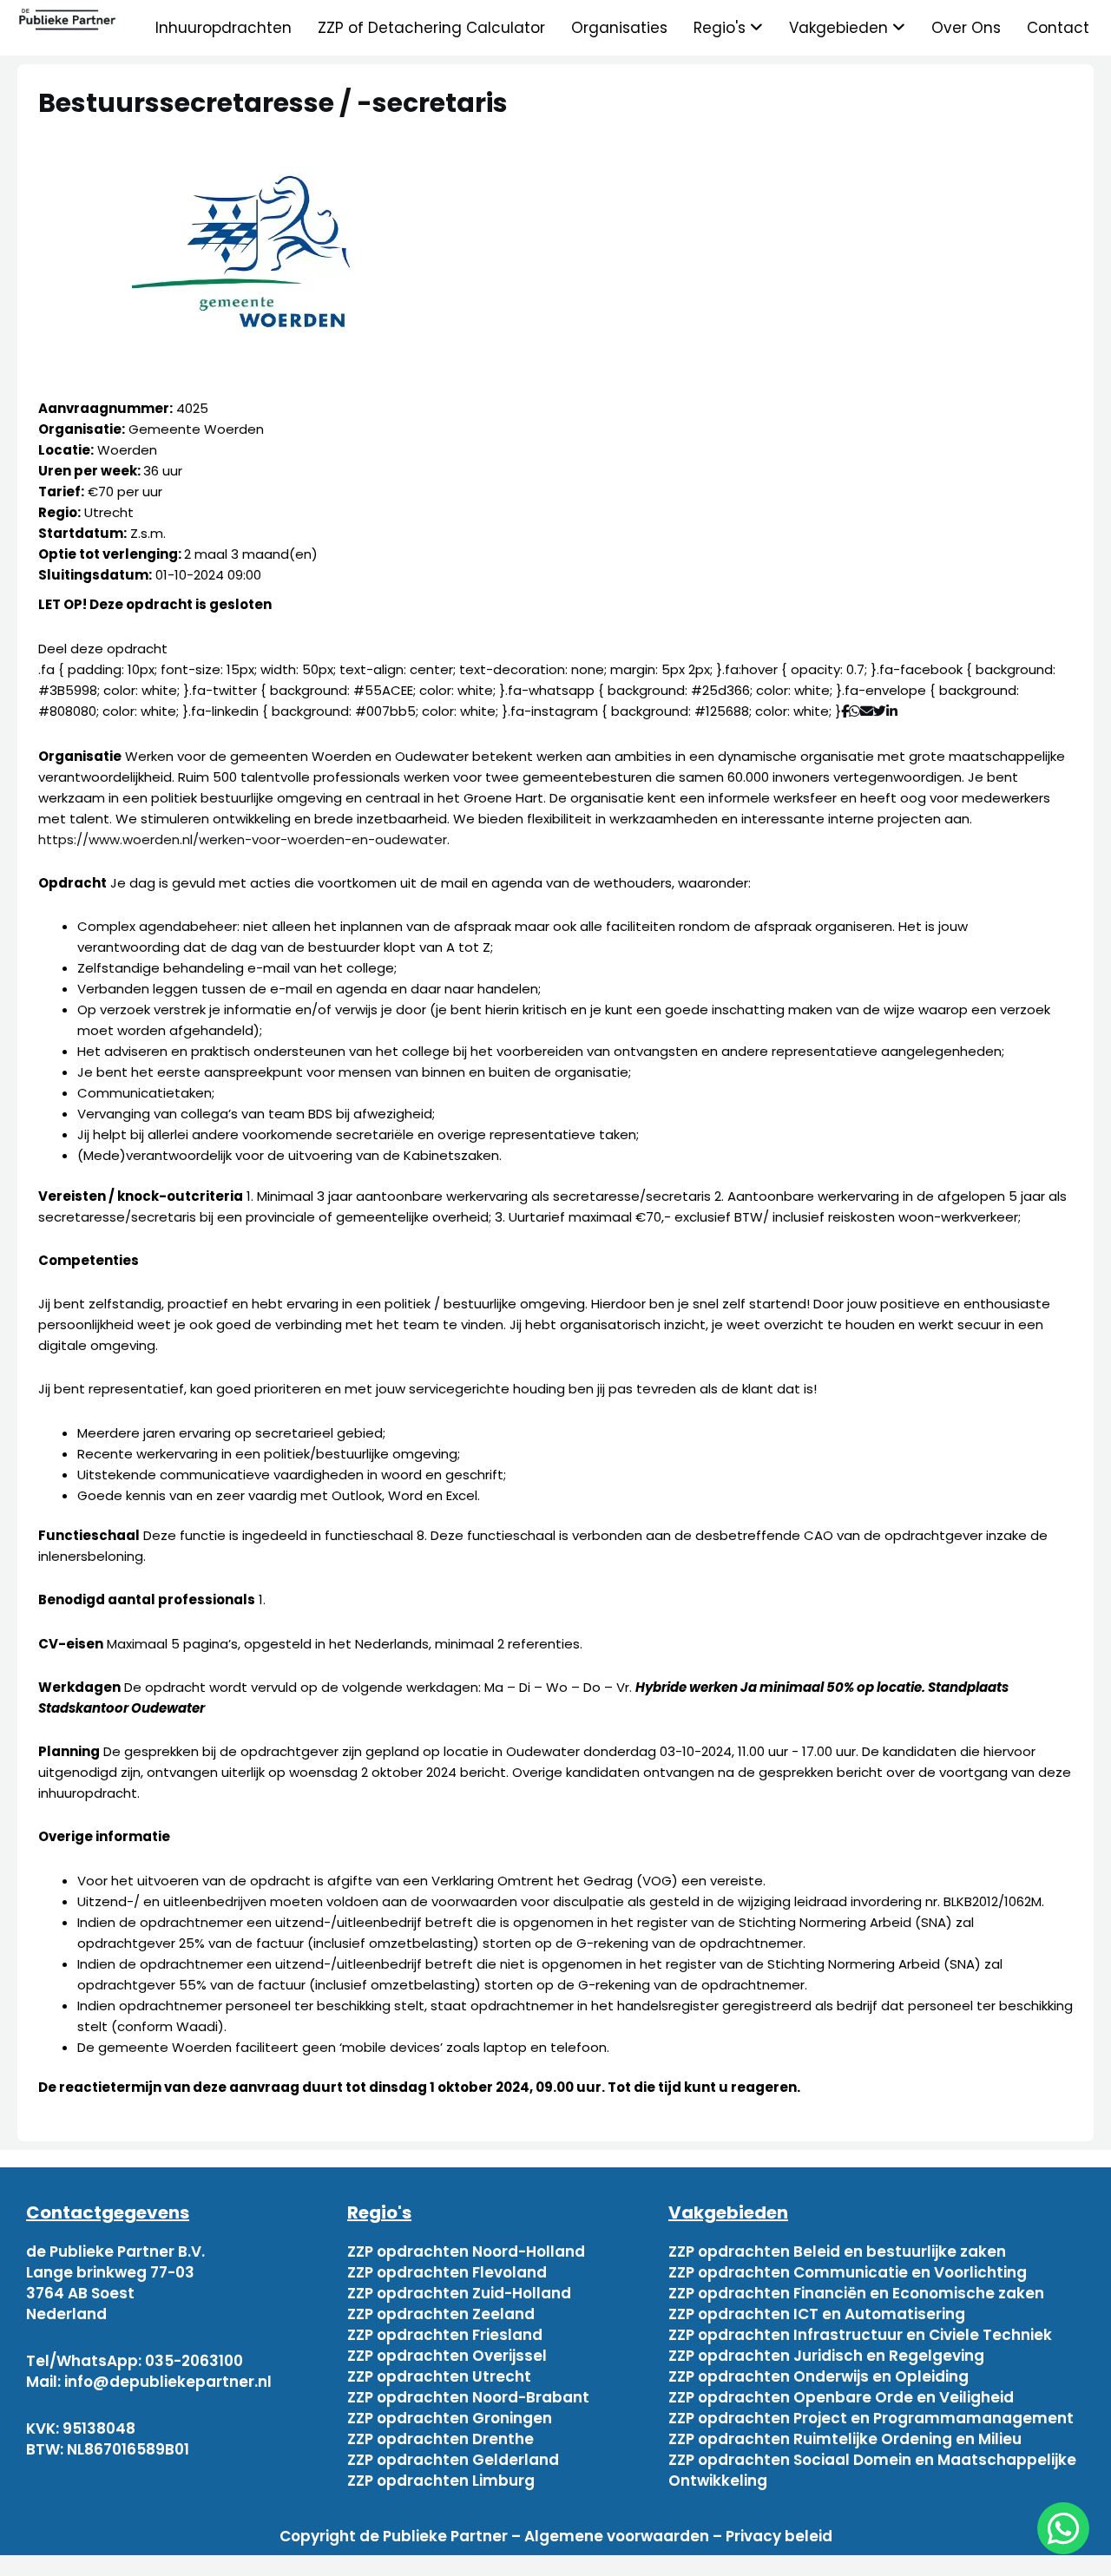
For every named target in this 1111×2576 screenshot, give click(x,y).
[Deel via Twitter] (880, 711)
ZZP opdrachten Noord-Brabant (468, 2397)
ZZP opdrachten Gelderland (453, 2460)
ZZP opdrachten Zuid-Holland (459, 2293)
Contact (1058, 28)
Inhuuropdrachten (224, 28)
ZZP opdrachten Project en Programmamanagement (871, 2418)
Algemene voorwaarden (617, 2536)
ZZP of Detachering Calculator (431, 28)
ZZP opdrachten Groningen (450, 2418)
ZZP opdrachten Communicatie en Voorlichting (848, 2272)
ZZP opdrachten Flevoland (447, 2272)
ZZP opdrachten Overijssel (447, 2356)
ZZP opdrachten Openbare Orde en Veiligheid (841, 2397)
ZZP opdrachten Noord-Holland (466, 2252)
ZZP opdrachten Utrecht (439, 2376)
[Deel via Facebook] (845, 711)
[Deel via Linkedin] (895, 711)
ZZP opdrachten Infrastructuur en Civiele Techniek (860, 2335)
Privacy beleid (779, 2536)
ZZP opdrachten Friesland (445, 2335)
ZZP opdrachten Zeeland (441, 2314)
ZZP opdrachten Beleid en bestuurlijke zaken (837, 2252)
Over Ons (966, 28)
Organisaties (619, 28)
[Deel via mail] (867, 711)
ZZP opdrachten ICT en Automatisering (817, 2314)
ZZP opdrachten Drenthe (440, 2439)
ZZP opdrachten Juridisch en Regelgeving (826, 2356)
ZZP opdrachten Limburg (441, 2481)
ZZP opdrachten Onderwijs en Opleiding (818, 2376)
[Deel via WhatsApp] (855, 711)
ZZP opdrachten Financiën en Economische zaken (856, 2293)
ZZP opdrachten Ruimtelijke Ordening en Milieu (845, 2439)
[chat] (1063, 2528)
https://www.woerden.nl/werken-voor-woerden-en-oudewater (243, 839)
